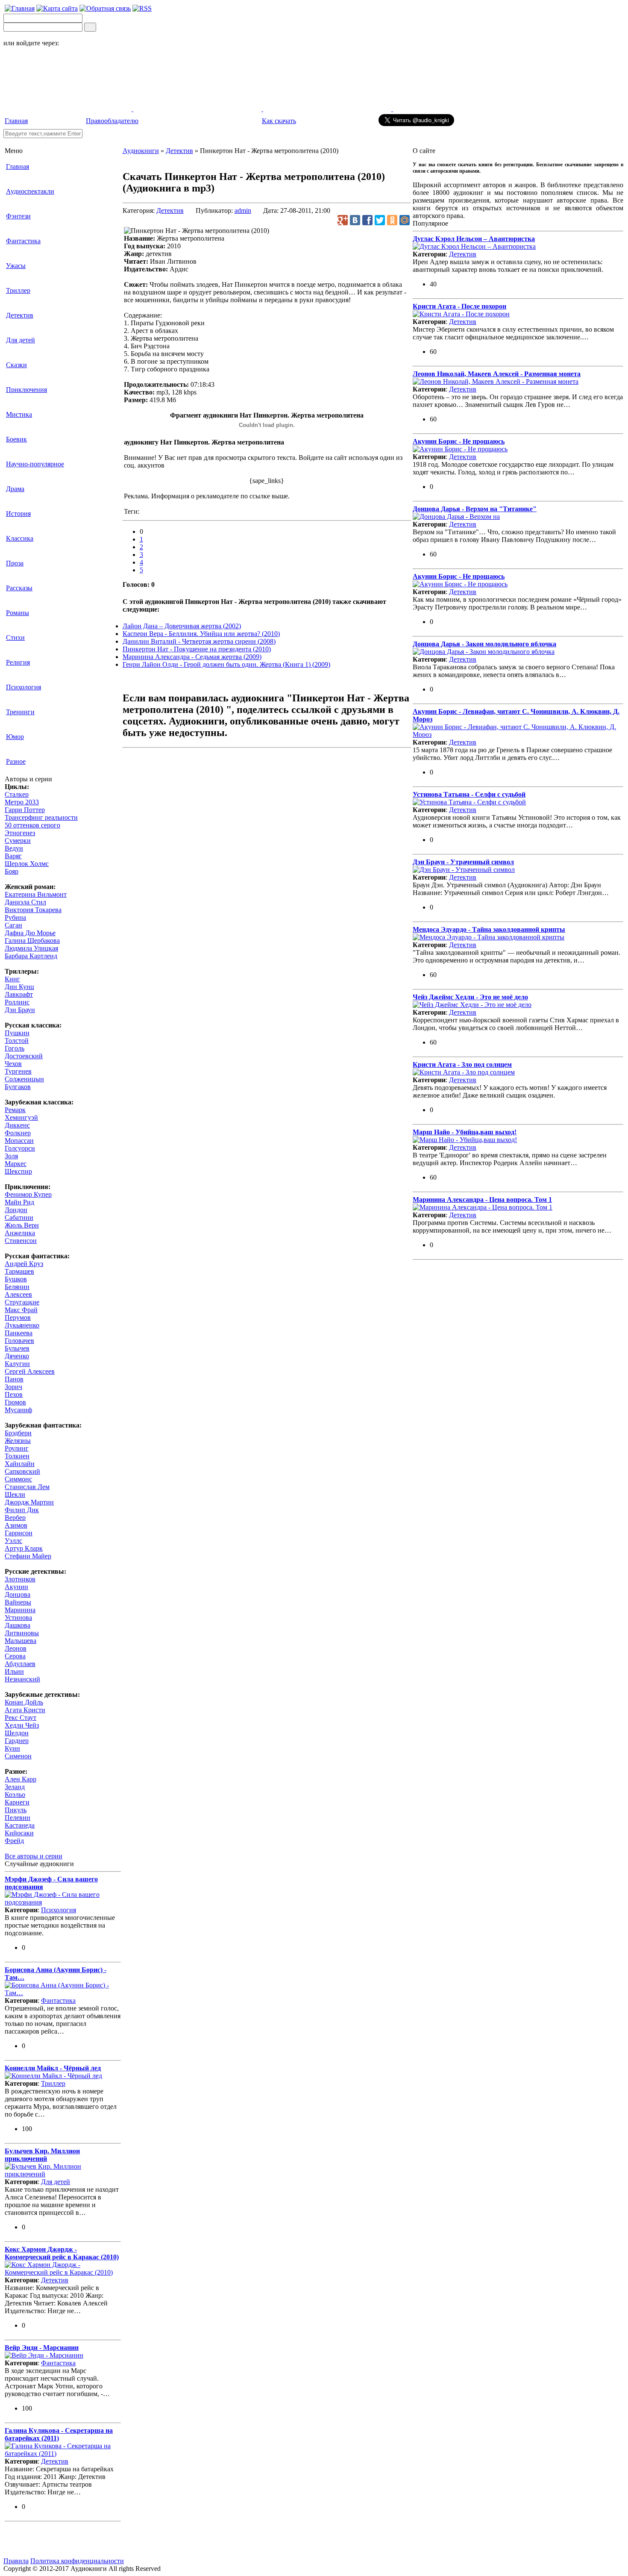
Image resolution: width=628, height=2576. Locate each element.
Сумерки (18, 841)
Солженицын (24, 1079)
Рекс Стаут (21, 1718)
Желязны (18, 1441)
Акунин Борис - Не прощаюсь (459, 441)
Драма (15, 489)
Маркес (16, 1164)
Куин (12, 1748)
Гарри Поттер (25, 810)
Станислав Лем (27, 1487)
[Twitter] (380, 220)
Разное (16, 761)
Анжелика (20, 1233)
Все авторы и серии (34, 1856)
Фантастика (23, 241)
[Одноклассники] (392, 220)
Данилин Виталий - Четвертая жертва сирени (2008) (199, 641)
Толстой (17, 1041)
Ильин (14, 1671)
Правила (16, 2561)
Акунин (16, 1587)
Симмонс (18, 1479)
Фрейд (14, 1841)
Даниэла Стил (25, 902)
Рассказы (19, 588)
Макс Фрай (21, 1310)
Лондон (16, 1210)
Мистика (19, 414)
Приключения (26, 390)
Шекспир (18, 1171)
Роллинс (17, 1002)
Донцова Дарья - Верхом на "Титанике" (475, 509)
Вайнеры (18, 1602)
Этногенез (20, 833)
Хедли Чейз (22, 1725)
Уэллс (13, 1541)
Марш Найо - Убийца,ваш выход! (465, 1132)
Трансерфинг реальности (41, 817)
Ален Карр (21, 1779)
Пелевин (18, 1818)
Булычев (17, 1348)
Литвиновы (22, 1633)
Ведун (14, 848)
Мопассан (19, 1141)
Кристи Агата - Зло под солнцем (462, 1064)
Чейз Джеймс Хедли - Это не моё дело (470, 997)
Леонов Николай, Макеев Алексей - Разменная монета (497, 374)
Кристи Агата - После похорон (459, 306)
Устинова (18, 1618)
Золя (11, 1156)
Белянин (17, 1287)
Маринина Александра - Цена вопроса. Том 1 (482, 1200)
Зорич (13, 1387)
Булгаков (18, 1087)
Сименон (18, 1756)
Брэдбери (18, 1433)
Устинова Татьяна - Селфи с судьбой (469, 794)
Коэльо (15, 1794)
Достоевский (24, 1056)
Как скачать (279, 121)
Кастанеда (20, 1825)
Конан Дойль (24, 1702)
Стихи (15, 637)
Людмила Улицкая (31, 948)
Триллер (18, 290)
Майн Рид (19, 1202)
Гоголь (15, 1048)
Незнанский (22, 1679)
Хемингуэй (21, 1117)
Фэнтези (18, 216)
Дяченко (17, 1356)
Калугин (17, 1364)
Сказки (16, 365)
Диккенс (17, 1125)
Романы (18, 613)
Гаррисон (19, 1533)
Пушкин (17, 1033)
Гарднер (17, 1741)
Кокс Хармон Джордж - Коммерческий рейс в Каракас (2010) (62, 2253)
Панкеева (19, 1333)
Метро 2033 (22, 802)
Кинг (12, 979)
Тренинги (20, 712)
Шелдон (17, 1733)
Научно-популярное (35, 464)
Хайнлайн (20, 1464)
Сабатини (19, 1217)
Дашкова (18, 1625)
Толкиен (17, 1456)
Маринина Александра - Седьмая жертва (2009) (192, 657)
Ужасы (16, 266)
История (18, 514)
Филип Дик (22, 1510)
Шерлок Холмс (27, 864)
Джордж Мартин (29, 1502)
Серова (15, 1656)
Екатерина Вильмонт (36, 894)
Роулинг (17, 1448)
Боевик (16, 439)
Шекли (15, 1494)
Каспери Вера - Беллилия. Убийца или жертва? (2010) (201, 634)
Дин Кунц (19, 987)
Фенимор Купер (28, 1194)
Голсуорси (20, 1148)
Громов (15, 1402)
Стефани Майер (28, 1556)
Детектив (20, 315)
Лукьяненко (22, 1325)
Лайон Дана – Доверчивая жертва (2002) (182, 626)
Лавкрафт (19, 994)
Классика (20, 538)
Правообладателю (112, 121)
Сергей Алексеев (30, 1371)
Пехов (14, 1394)
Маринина (20, 1610)
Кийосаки (19, 1833)
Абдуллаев (20, 1664)
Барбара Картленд (31, 956)
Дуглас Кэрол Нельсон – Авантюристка (474, 239)
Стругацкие (22, 1302)
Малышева (21, 1641)
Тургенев (18, 1071)
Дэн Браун (20, 1010)
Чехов (13, 1064)
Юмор (15, 737)
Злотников (20, 1579)
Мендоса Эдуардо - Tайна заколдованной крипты (489, 929)
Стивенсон (21, 1241)
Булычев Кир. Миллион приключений (42, 2155)
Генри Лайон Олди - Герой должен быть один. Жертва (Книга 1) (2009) (226, 664)
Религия (18, 662)
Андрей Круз (24, 1264)
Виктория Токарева (33, 910)
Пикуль (16, 1810)
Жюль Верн (22, 1225)
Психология (23, 687)
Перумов (18, 1317)
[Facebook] (367, 220)
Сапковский (22, 1471)
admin (243, 210)
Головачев (19, 1341)
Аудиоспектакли (30, 191)
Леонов (16, 1648)
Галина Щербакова (32, 941)
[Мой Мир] (405, 220)
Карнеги (17, 1802)
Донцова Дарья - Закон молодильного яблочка (484, 644)
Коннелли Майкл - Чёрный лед (53, 2068)
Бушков (16, 1279)
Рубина (15, 917)
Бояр (12, 871)
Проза (15, 563)
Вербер (15, 1518)
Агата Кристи (25, 1710)
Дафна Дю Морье (30, 933)
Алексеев (18, 1294)
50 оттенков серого (32, 825)
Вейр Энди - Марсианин (42, 2348)
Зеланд (15, 1787)
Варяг (13, 856)
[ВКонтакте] (355, 220)
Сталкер (17, 794)
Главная (16, 121)
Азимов (16, 1525)
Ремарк (15, 1110)
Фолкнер (18, 1133)
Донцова (18, 1594)
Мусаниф (18, 1410)
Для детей (21, 340)
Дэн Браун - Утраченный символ (463, 862)
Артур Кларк (24, 1548)
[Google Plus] (343, 220)
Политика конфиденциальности (77, 2561)
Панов (14, 1379)
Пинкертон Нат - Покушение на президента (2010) (197, 649)
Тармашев (19, 1271)
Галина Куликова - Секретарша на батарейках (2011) (59, 2434)
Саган (13, 925)
